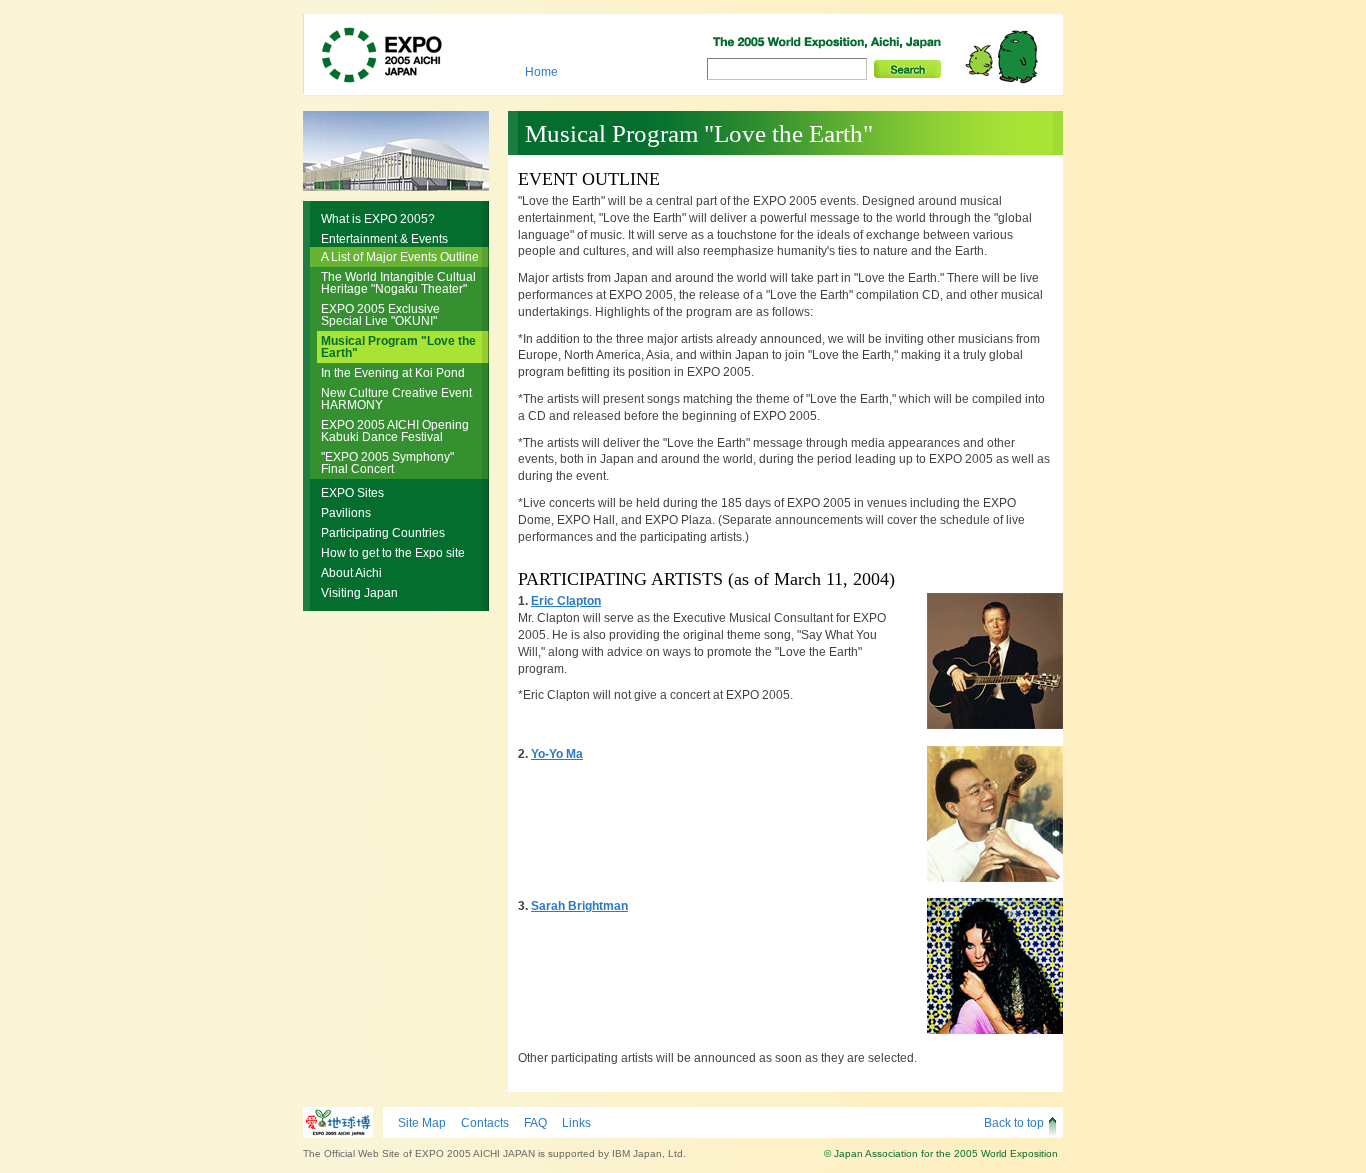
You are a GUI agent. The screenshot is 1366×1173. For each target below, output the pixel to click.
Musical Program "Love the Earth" (398, 347)
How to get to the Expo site (393, 553)
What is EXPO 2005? (378, 219)
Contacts (485, 1123)
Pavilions (346, 513)
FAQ (535, 1123)
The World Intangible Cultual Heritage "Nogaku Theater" (398, 283)
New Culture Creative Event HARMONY (396, 399)
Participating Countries (383, 533)
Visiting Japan (359, 593)
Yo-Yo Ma (557, 754)
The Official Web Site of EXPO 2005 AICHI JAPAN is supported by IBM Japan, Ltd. (494, 1153)
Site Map (422, 1123)
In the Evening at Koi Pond (393, 373)
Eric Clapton (566, 601)
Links (576, 1123)
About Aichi (351, 573)
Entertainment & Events (384, 239)
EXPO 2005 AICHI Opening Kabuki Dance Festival (395, 431)
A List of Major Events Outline (400, 257)
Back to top (1014, 1123)
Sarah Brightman (579, 906)
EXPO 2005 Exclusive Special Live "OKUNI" (380, 315)
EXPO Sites (352, 493)
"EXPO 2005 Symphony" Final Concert (387, 463)
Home (541, 72)
